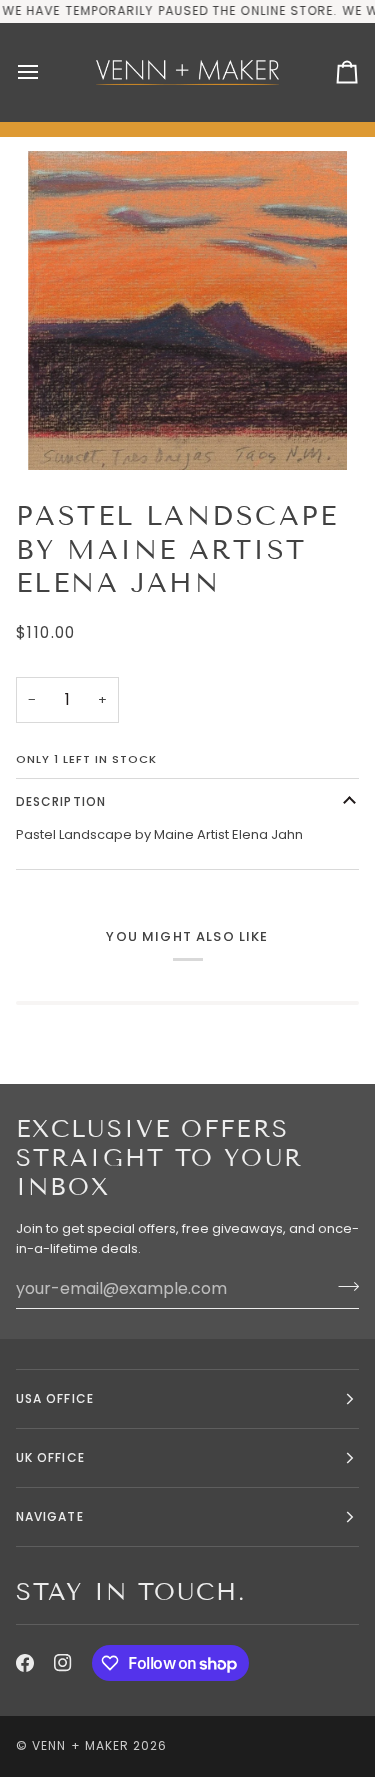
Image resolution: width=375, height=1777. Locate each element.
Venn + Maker (80, 1745)
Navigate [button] (50, 1516)
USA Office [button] (55, 1398)
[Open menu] (46, 72)
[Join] (342, 1286)
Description (61, 801)
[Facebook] (25, 1663)
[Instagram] (63, 1663)
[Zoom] (187, 310)
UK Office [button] (50, 1457)
